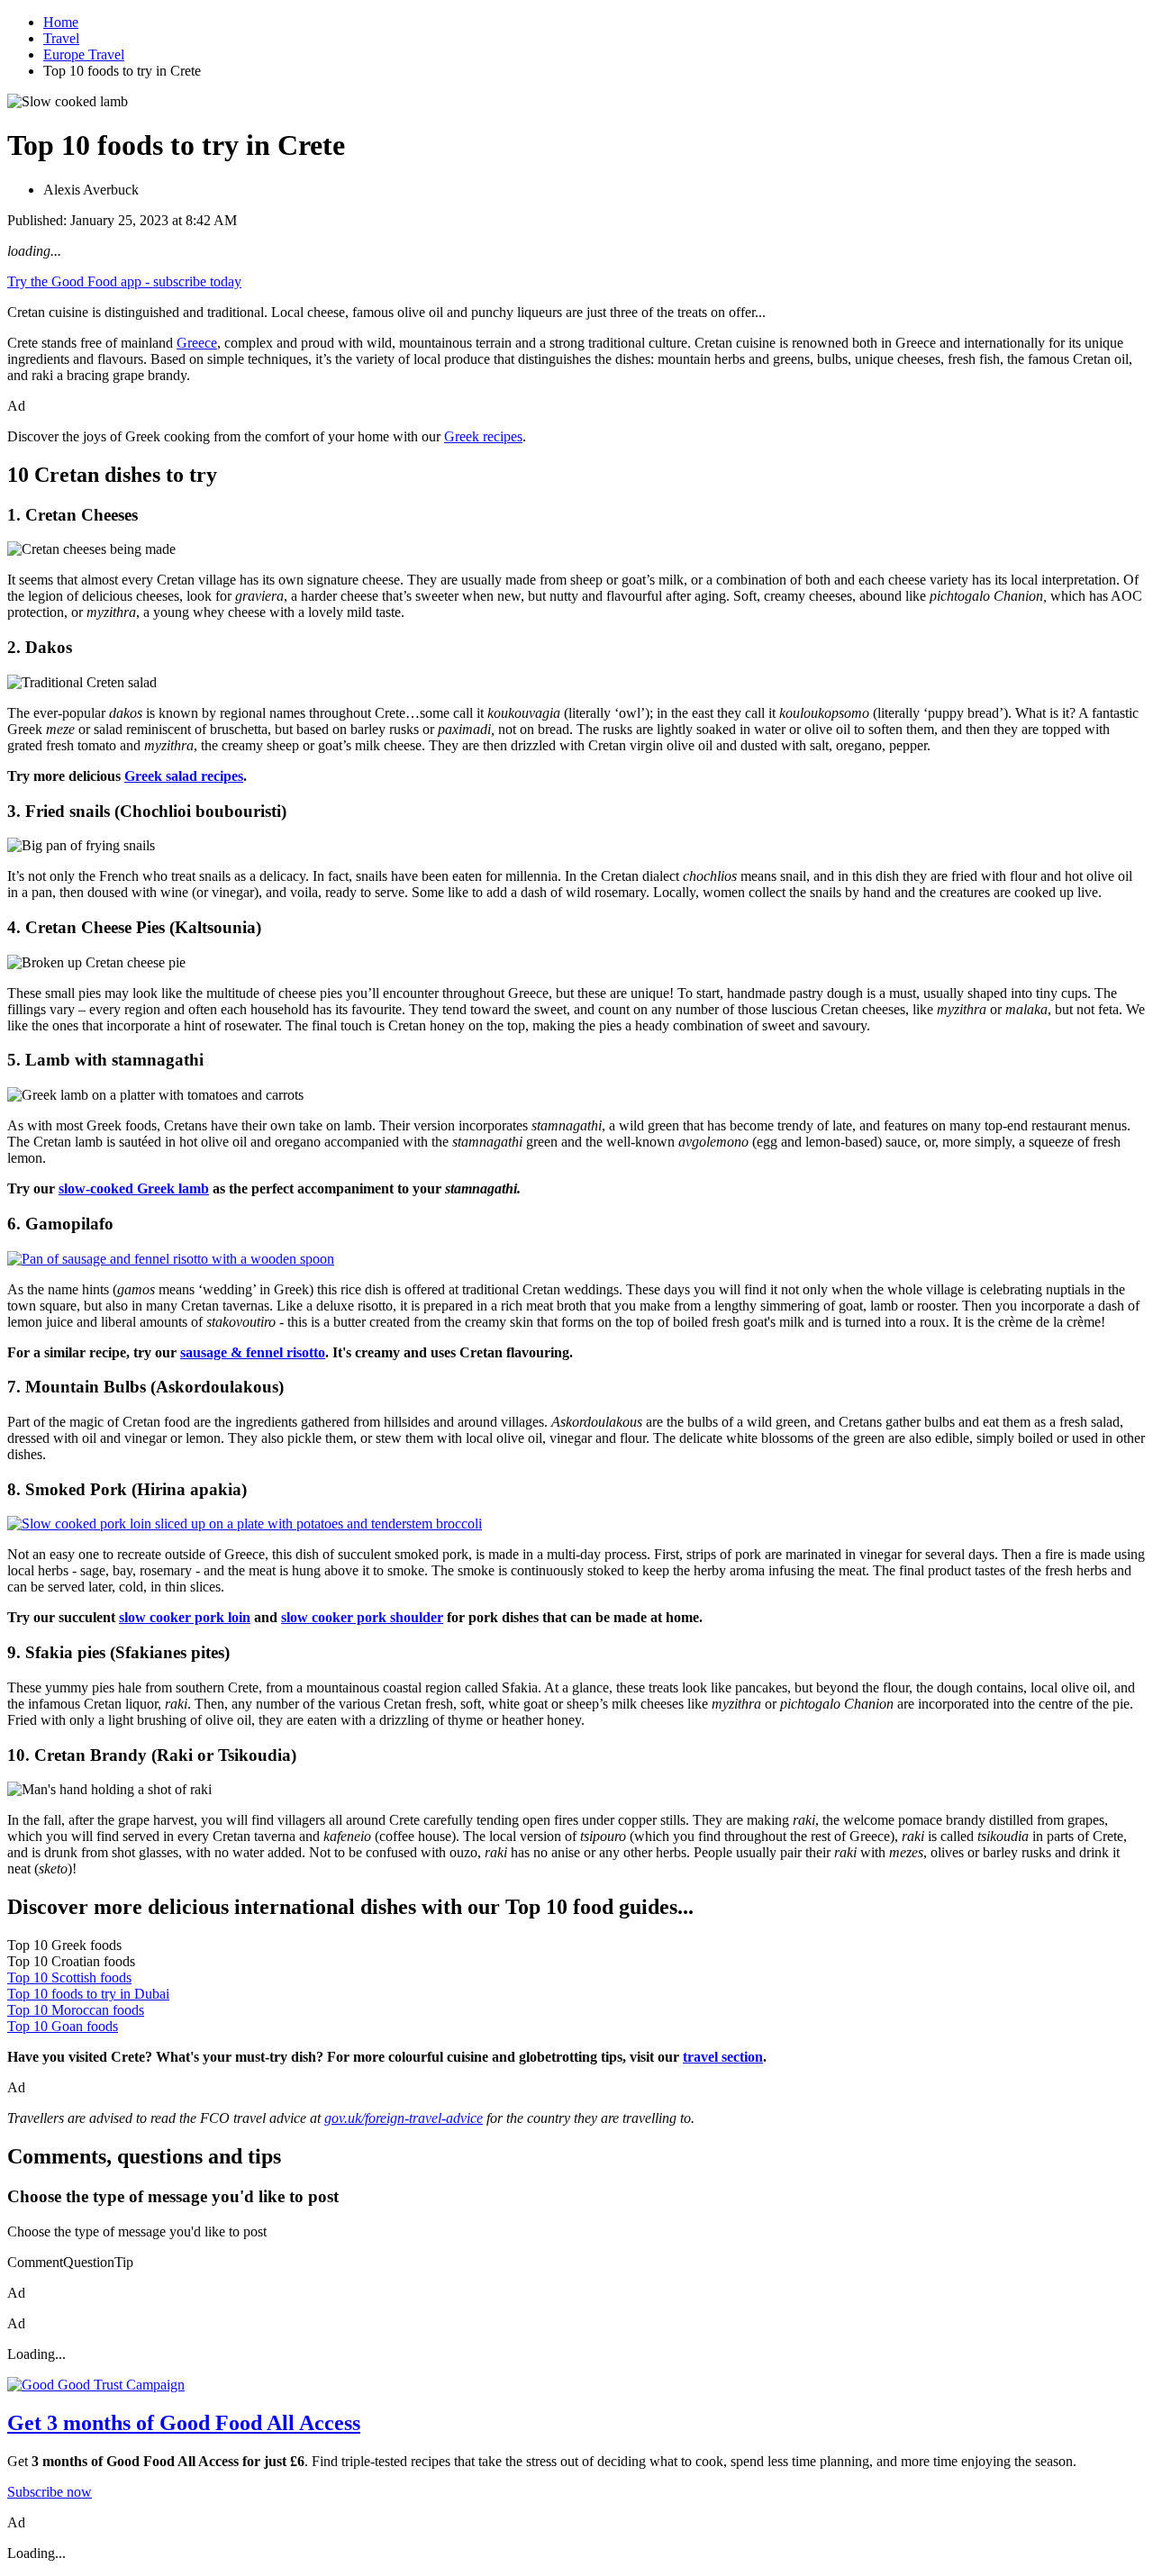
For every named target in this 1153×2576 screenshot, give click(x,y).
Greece (197, 343)
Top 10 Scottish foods (69, 1977)
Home (61, 22)
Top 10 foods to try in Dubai (88, 1994)
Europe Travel (84, 54)
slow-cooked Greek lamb (134, 1188)
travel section (723, 2057)
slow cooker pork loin (185, 1617)
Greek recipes (483, 436)
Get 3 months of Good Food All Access (184, 2423)
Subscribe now (50, 2492)
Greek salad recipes (184, 776)
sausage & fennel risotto (253, 1352)
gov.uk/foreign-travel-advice (404, 2118)
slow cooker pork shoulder (362, 1617)
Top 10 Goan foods (63, 2026)
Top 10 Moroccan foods (76, 2010)
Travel (61, 38)
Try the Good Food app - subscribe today (124, 281)
